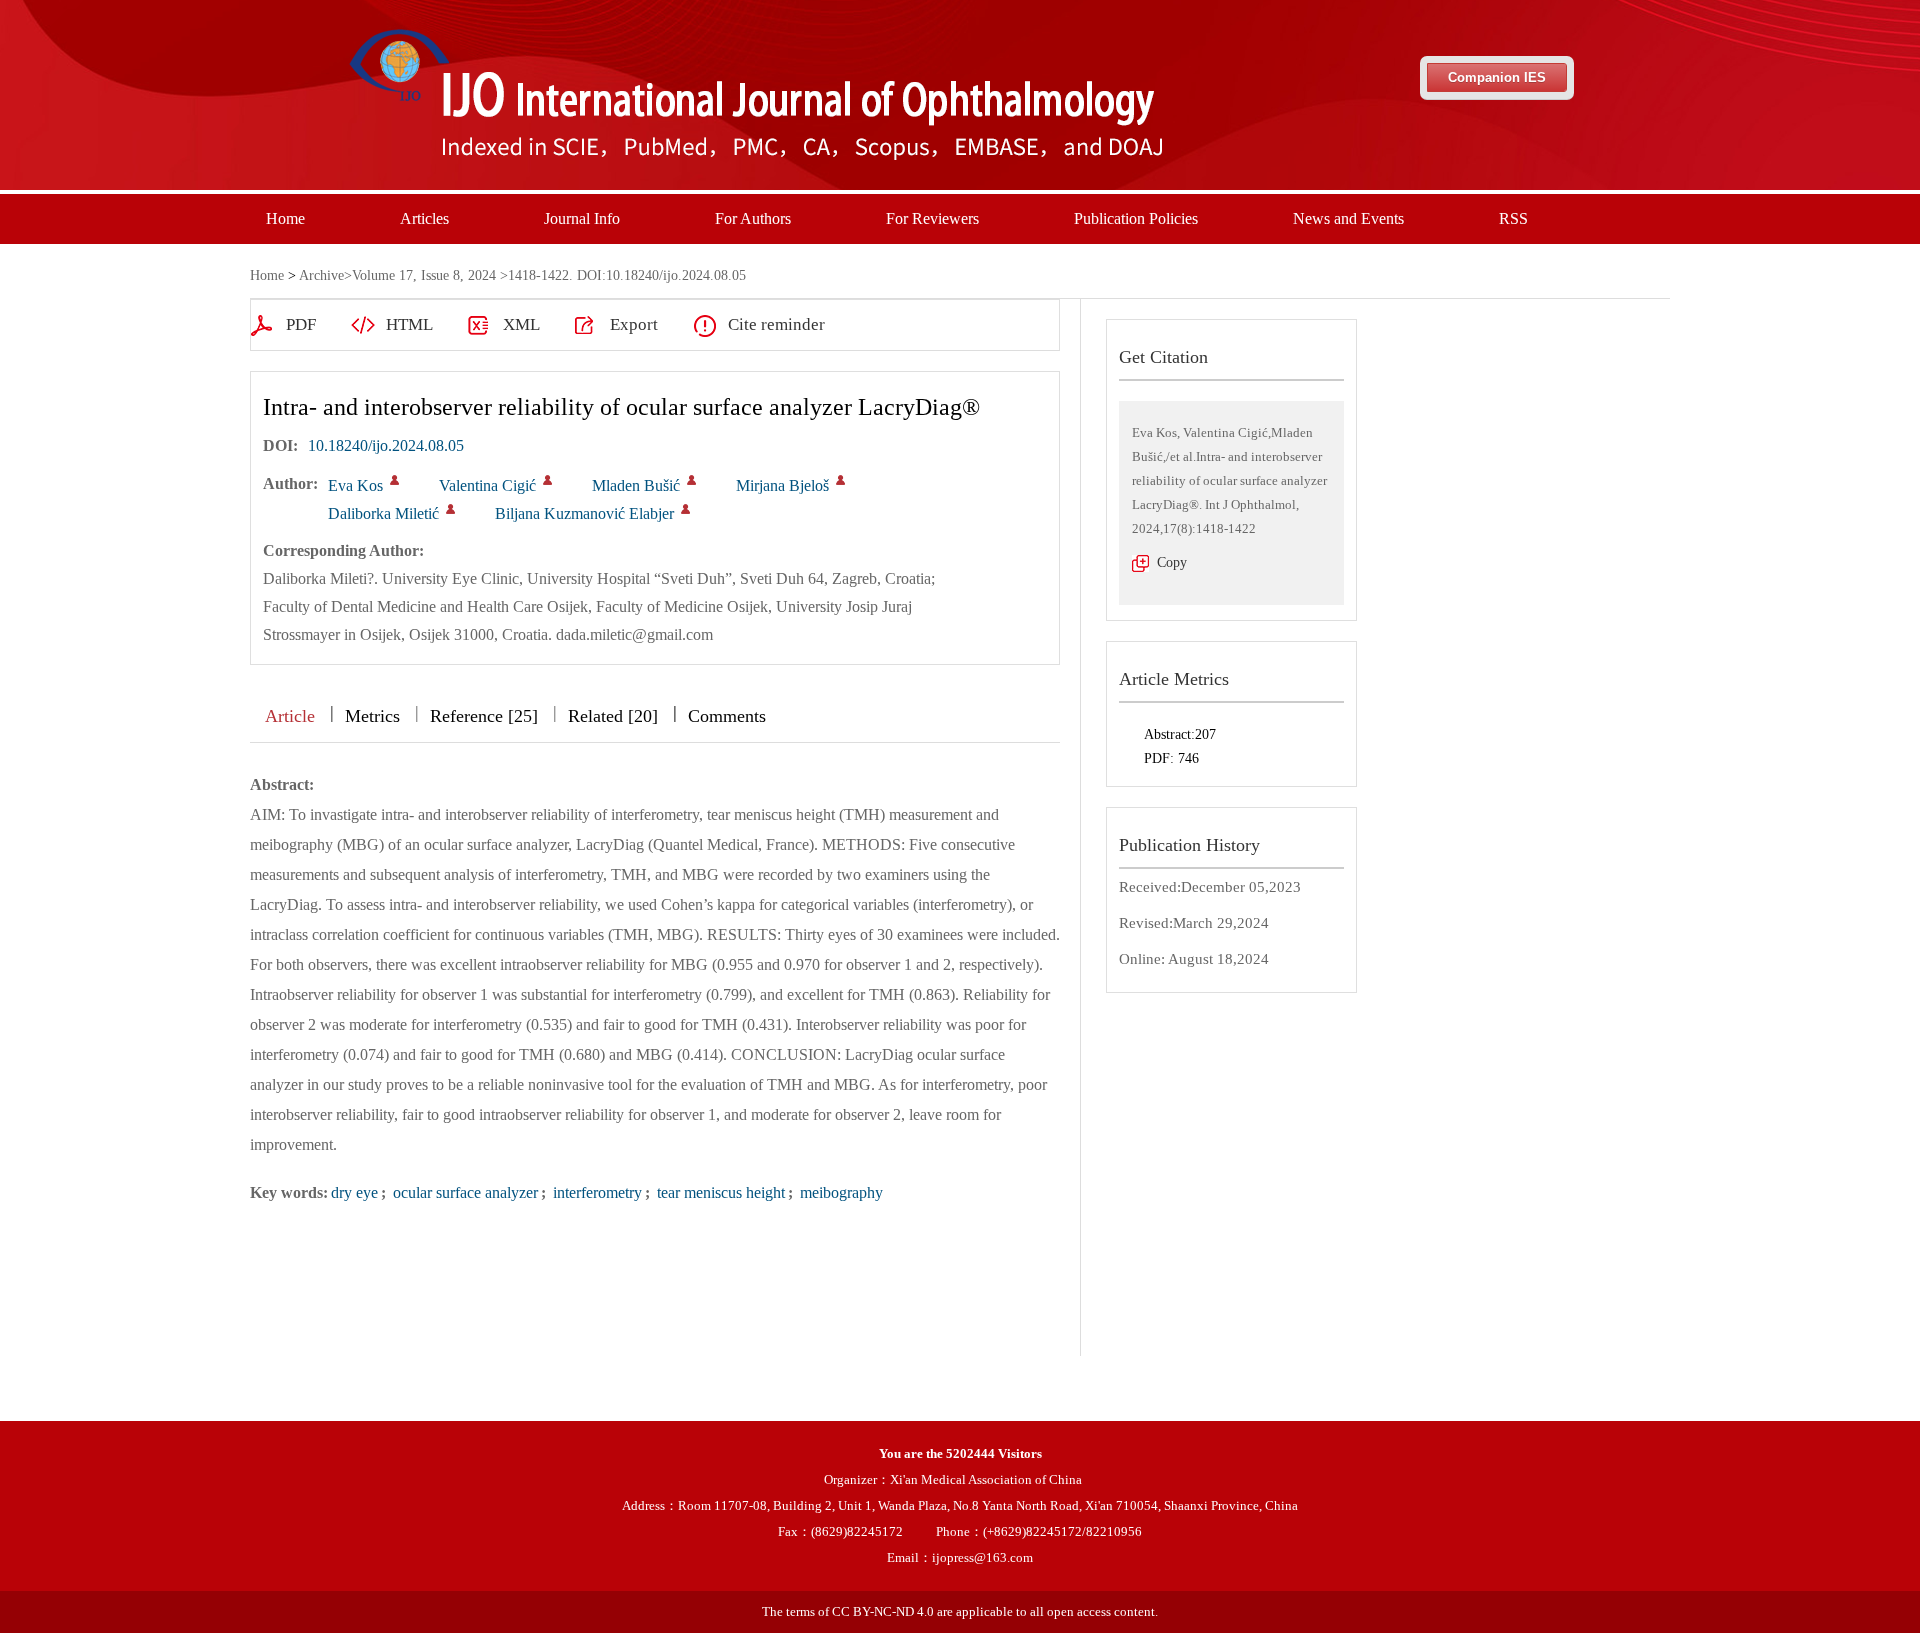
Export (634, 324)
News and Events (1348, 218)
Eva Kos (355, 485)
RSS (1513, 218)
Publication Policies (1136, 218)
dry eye (354, 1192)
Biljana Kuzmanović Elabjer (584, 513)
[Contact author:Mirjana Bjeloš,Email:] (840, 480)
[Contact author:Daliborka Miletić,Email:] (450, 509)
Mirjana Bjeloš (782, 485)
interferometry (595, 1192)
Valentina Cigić (487, 485)
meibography (839, 1192)
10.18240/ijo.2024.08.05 (386, 445)
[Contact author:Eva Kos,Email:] (394, 480)
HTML (409, 324)
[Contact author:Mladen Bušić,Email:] (691, 480)
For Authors (753, 218)
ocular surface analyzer (463, 1192)
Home (285, 218)
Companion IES (1497, 77)
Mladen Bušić (636, 485)
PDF (301, 324)
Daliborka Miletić (383, 513)
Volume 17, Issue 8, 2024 (424, 275)
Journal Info (582, 218)
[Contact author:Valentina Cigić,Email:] (547, 480)
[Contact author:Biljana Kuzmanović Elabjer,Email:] (685, 509)
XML (521, 324)
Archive (321, 275)
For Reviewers (932, 218)
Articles (424, 218)
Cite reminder (776, 324)
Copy (1172, 562)
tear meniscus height (719, 1192)
